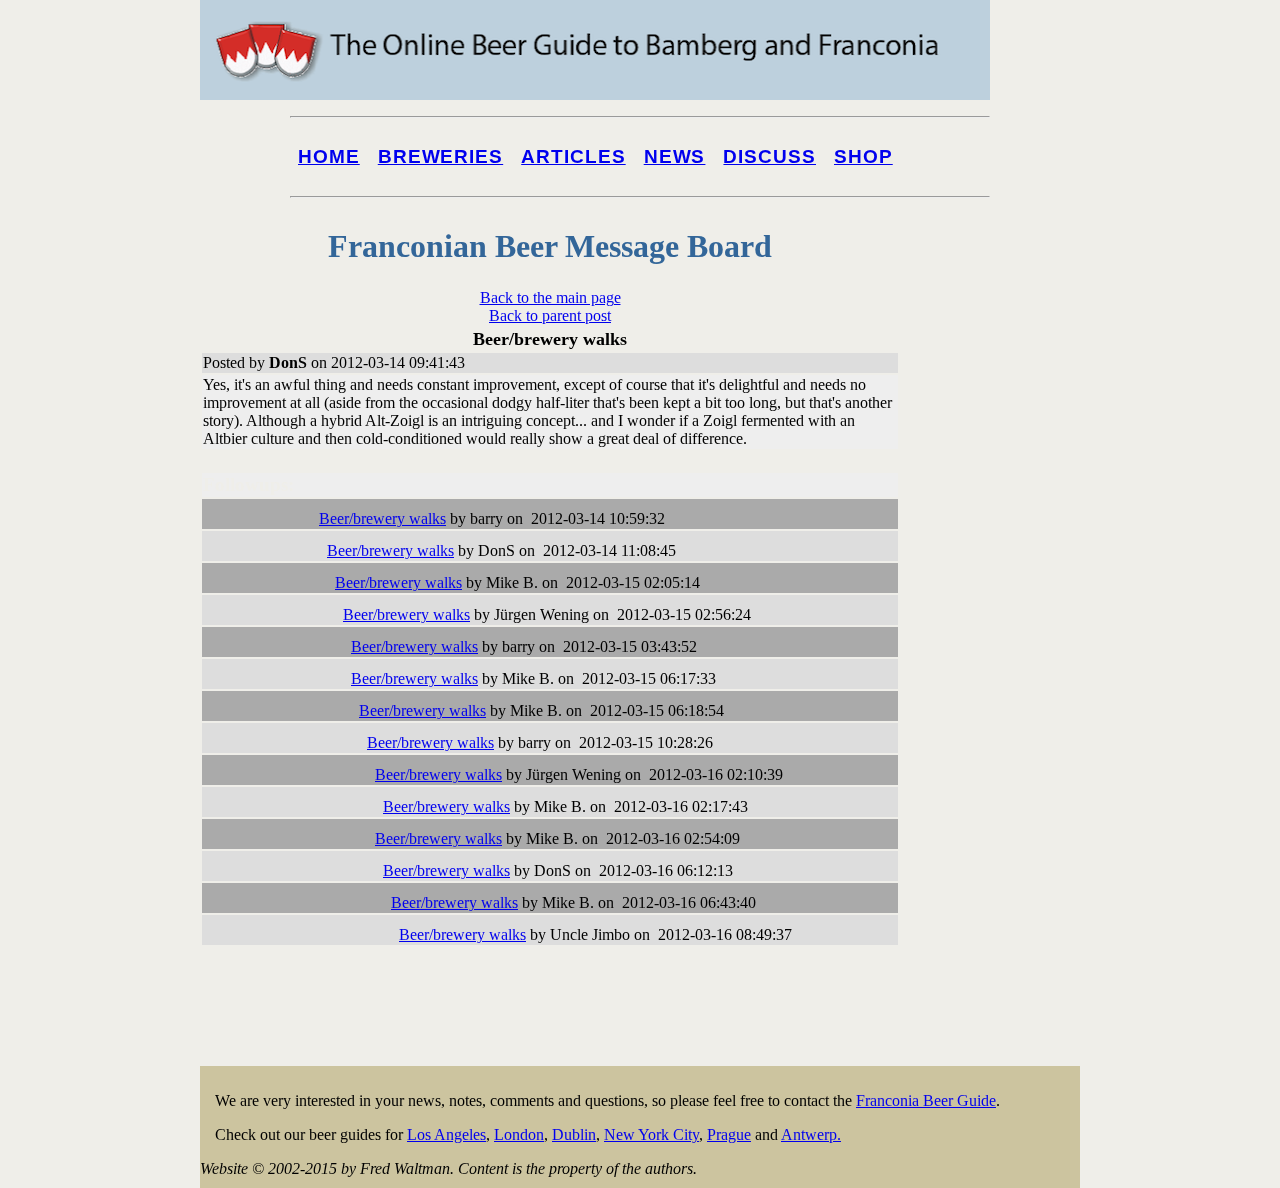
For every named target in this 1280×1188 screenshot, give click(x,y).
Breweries (440, 156)
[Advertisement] (1000, 762)
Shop (863, 156)
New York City (651, 1134)
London (519, 1134)
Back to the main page (550, 297)
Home (329, 156)
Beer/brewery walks (382, 518)
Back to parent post (550, 315)
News (675, 156)
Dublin (574, 1134)
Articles (573, 156)
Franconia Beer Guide (926, 1100)
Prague (729, 1134)
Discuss (769, 156)
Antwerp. (811, 1134)
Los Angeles (446, 1134)
